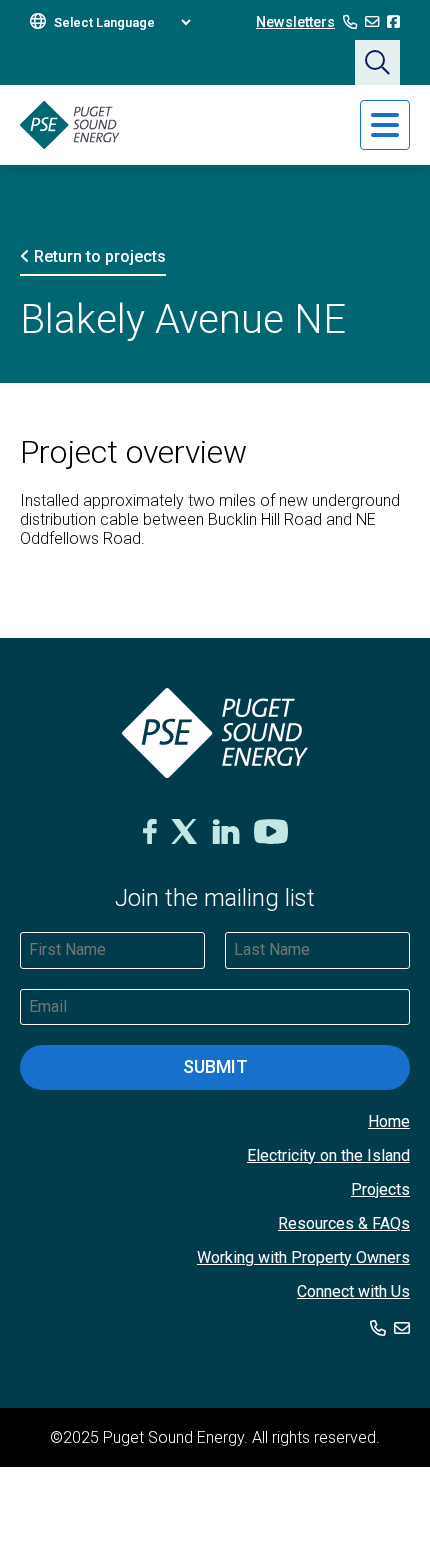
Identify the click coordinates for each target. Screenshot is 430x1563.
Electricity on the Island (328, 1155)
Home (389, 1121)
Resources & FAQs (344, 1223)
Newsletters (295, 22)
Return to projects (98, 256)
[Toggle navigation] (385, 125)
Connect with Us (353, 1291)
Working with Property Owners (303, 1257)
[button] (377, 62)
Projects (380, 1189)
